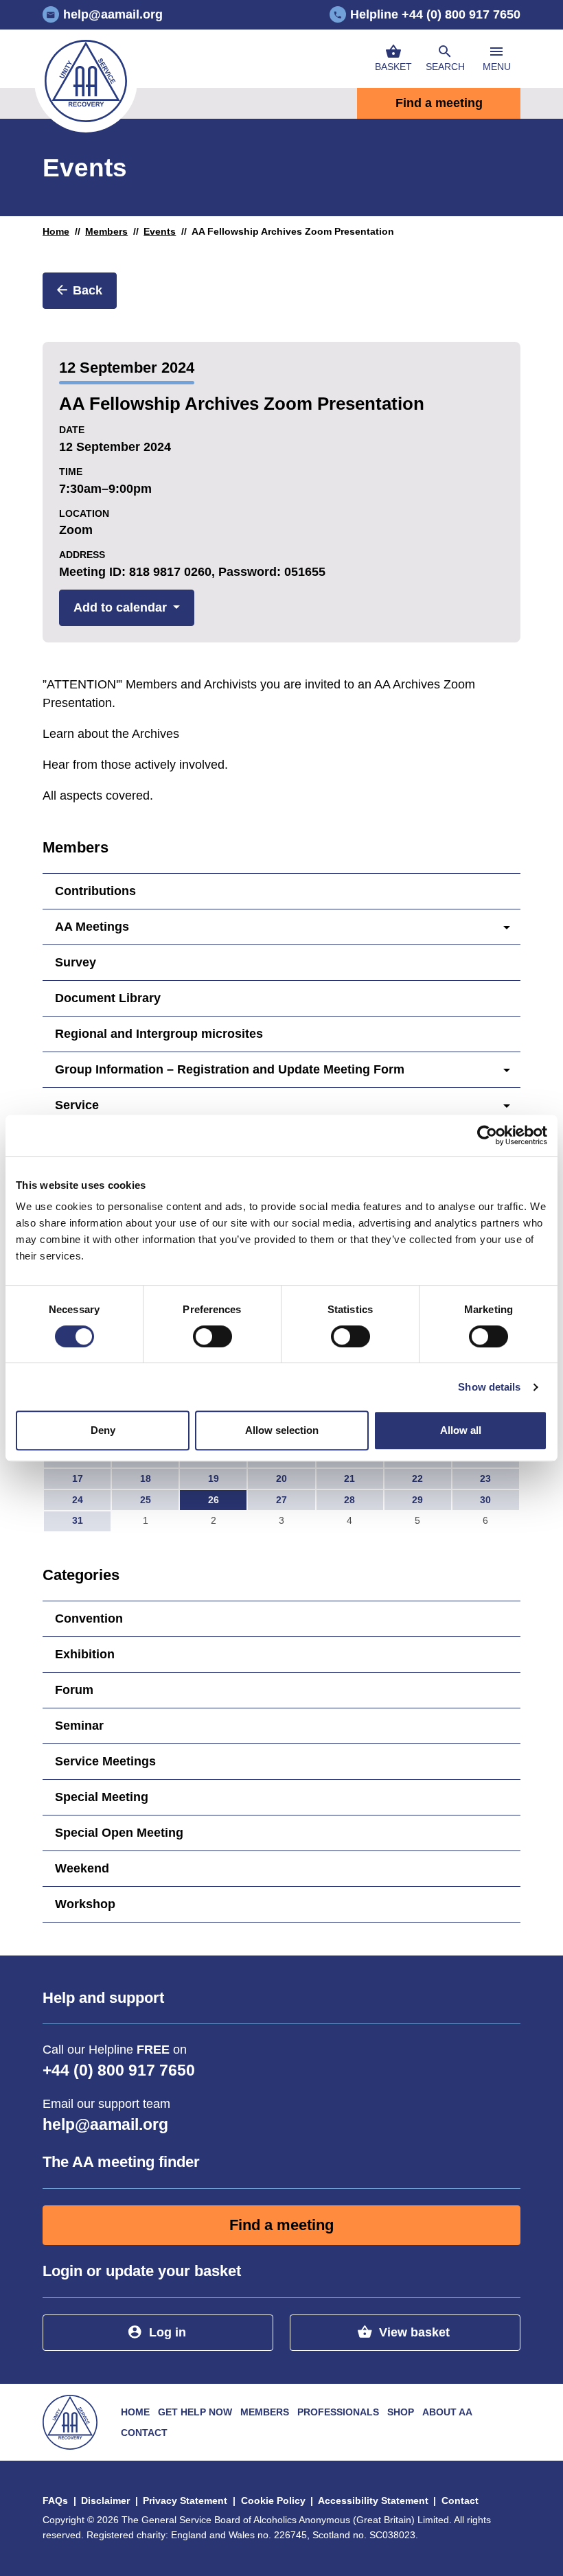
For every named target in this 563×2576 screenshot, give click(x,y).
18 (146, 1478)
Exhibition (85, 1654)
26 (214, 1500)
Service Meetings (105, 1761)
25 (146, 1500)
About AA (447, 2412)
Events (160, 231)
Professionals (338, 2412)
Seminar (79, 1726)
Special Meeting (102, 1797)
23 (485, 1478)
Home (56, 231)
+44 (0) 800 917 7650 (119, 2070)
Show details (489, 1387)
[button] (445, 59)
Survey (76, 962)
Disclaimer (105, 2500)
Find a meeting (439, 103)
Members (106, 231)
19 (214, 1478)
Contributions (95, 891)
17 (78, 1478)
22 (417, 1478)
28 (349, 1500)
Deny (103, 1430)
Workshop (85, 1904)
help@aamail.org (105, 2125)
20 (281, 1478)
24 (78, 1500)
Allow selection (282, 1430)
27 (281, 1500)
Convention (89, 1618)
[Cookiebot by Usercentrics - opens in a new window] (487, 1135)
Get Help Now (195, 2412)
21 (349, 1478)
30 (485, 1500)
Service (77, 1105)
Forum (74, 1690)
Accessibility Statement (373, 2500)
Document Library (108, 998)
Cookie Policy (273, 2500)
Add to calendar (120, 607)
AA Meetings (92, 927)
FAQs (55, 2500)
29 (417, 1500)
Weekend (82, 1868)
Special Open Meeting (119, 1833)
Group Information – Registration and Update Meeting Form (230, 1069)
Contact (144, 2433)
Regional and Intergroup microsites (159, 1034)
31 (78, 1520)
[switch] (212, 1336)
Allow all (461, 1430)
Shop (401, 2412)
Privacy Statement (185, 2500)
